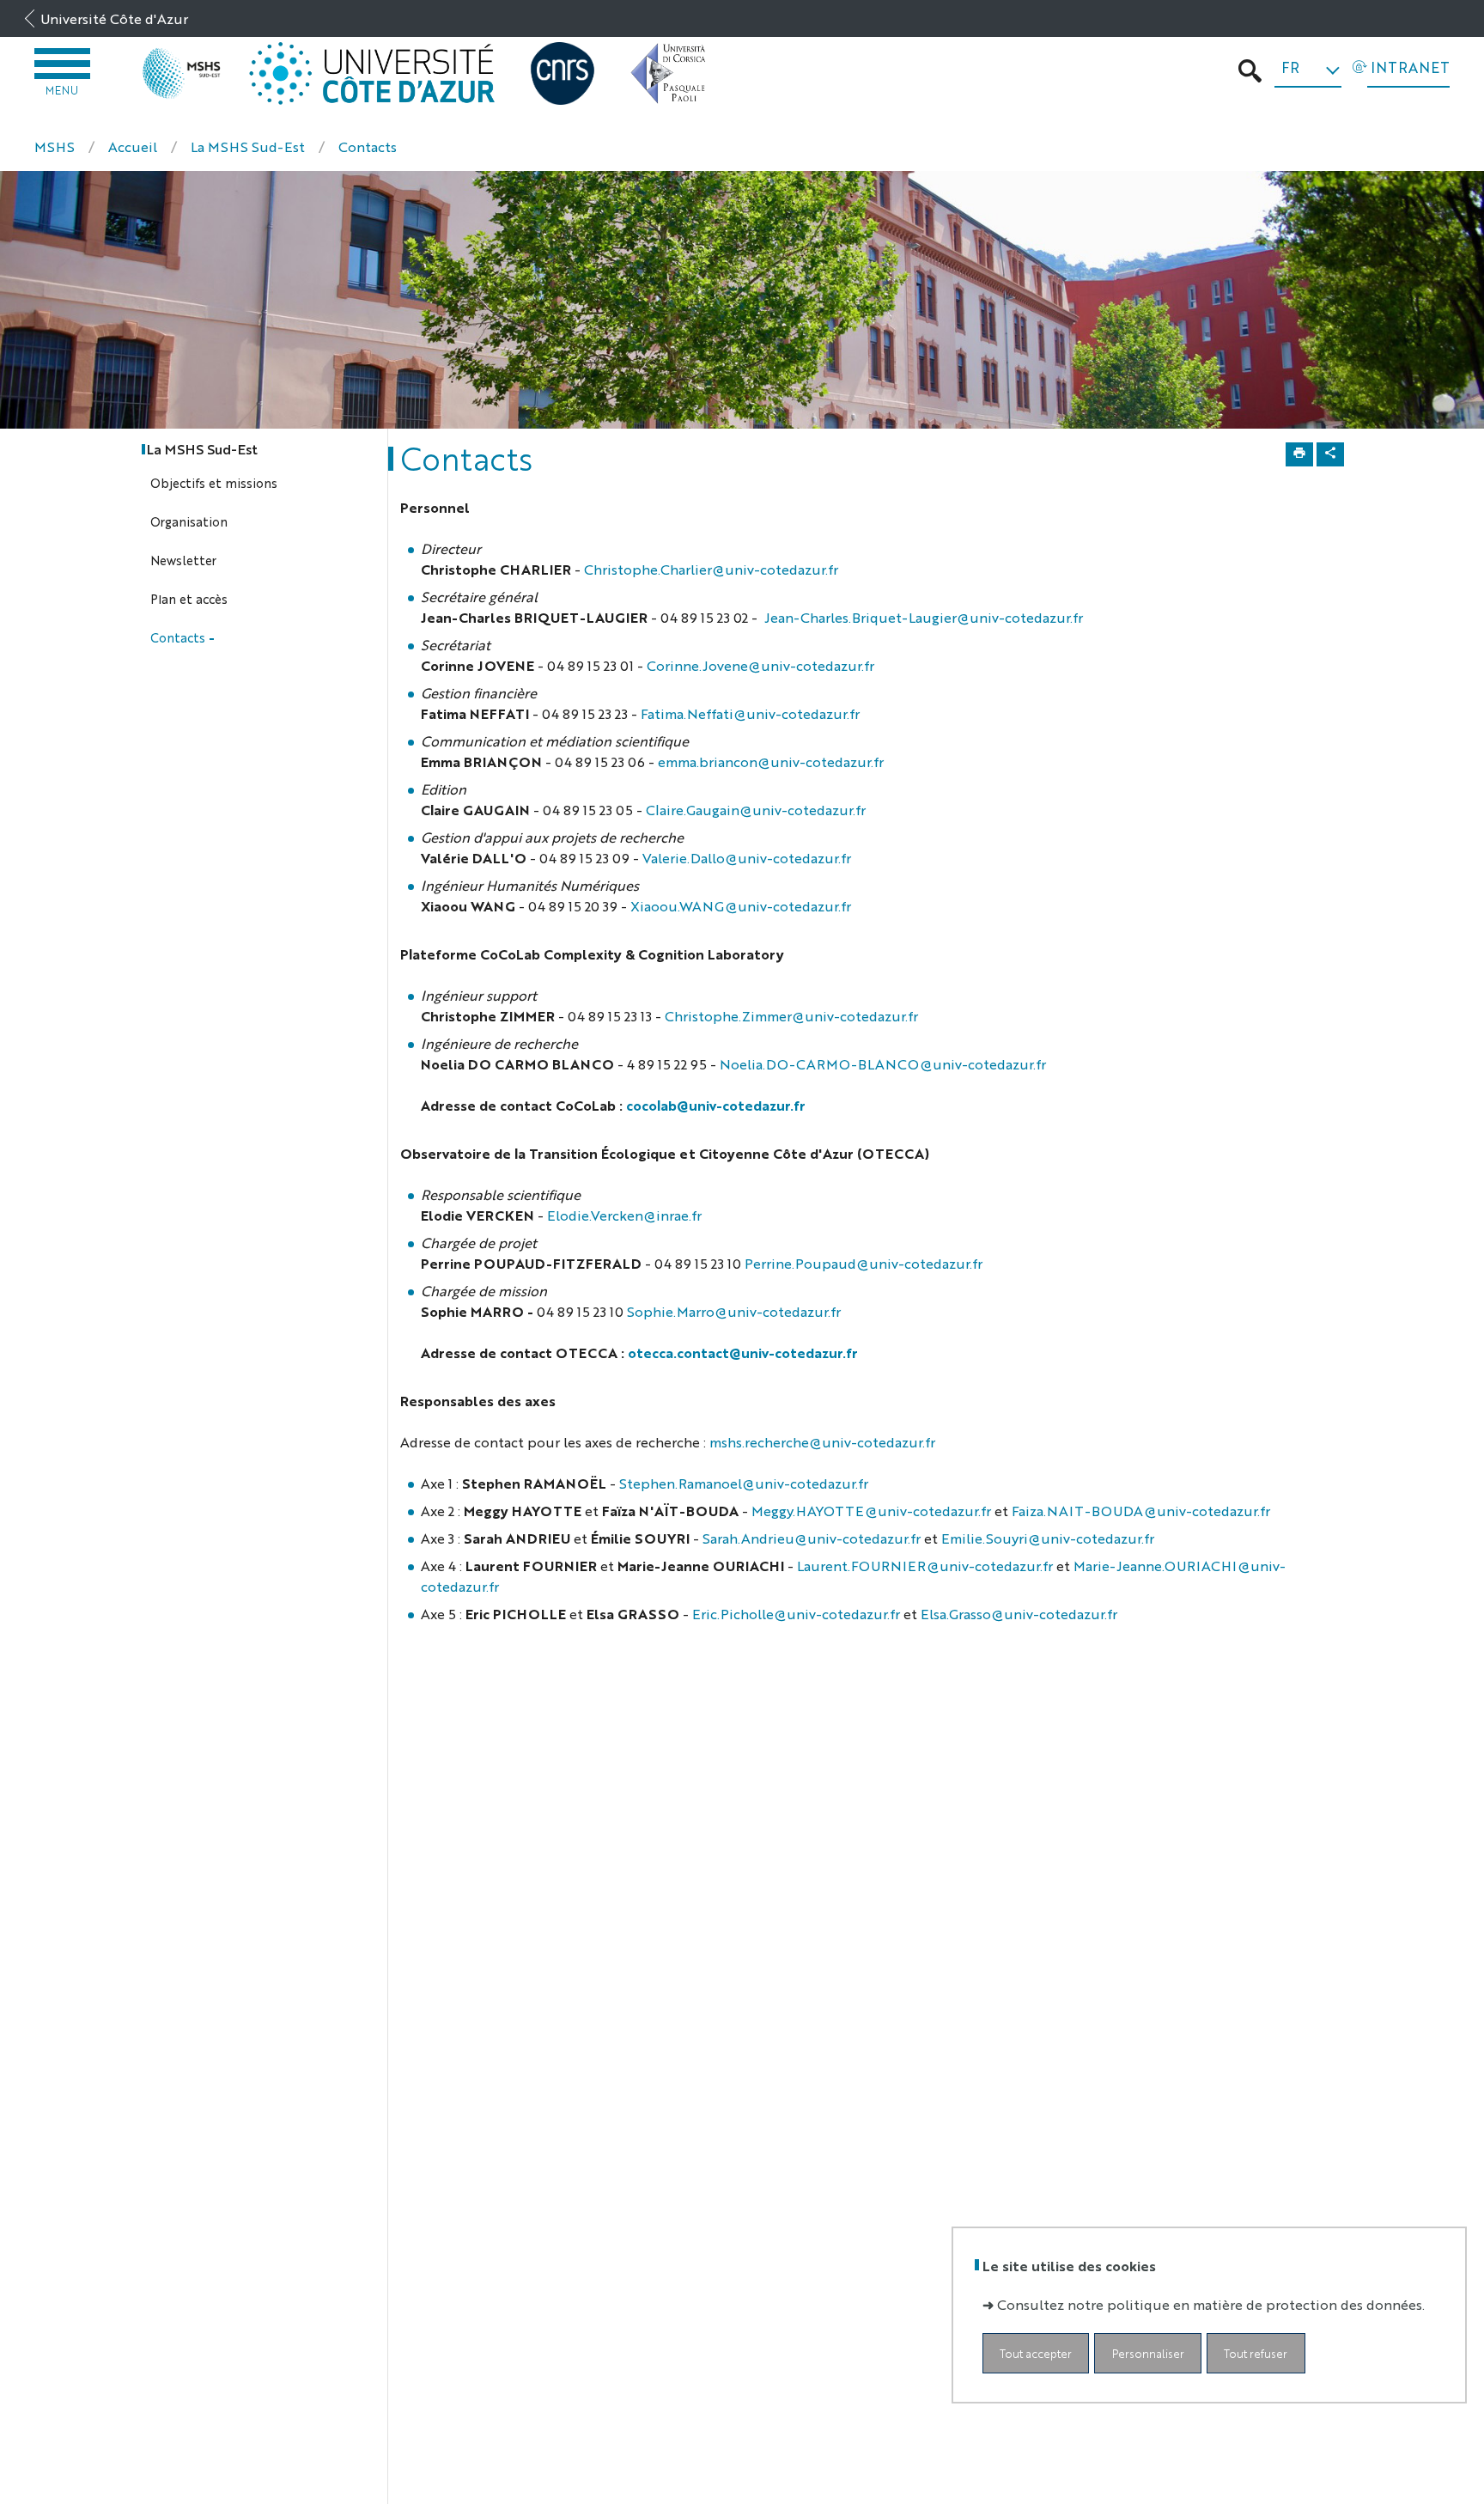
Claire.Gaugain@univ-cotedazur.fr (756, 810)
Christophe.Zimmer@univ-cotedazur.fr (791, 1016)
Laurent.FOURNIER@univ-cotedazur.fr (925, 1566)
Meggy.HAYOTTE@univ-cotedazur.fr (871, 1511)
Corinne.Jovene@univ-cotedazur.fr (760, 665)
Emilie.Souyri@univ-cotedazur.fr (1048, 1538)
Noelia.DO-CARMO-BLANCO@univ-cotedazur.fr (883, 1064)
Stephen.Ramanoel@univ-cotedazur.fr (744, 1483)
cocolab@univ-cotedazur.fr (716, 1105)
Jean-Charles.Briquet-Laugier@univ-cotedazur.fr (924, 617)
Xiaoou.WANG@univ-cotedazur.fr (741, 906)
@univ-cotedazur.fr (778, 1311)
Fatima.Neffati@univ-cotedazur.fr (750, 713)
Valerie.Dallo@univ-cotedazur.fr (747, 858)
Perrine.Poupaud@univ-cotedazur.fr (864, 1263)
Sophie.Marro (671, 1311)
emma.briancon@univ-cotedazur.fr (772, 762)
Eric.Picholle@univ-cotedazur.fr (796, 1614)
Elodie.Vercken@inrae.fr (624, 1215)
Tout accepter (1036, 2353)
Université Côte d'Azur (114, 18)
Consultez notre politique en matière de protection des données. (1211, 2304)
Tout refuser (1256, 2353)
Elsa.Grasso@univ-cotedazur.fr (1019, 1614)
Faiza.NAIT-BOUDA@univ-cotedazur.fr (1141, 1511)
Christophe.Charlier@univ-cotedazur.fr (711, 569)
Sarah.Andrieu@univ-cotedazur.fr (812, 1538)
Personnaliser (1148, 2353)
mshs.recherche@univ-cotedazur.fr (822, 1442)
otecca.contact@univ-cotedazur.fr (743, 1353)
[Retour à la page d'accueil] (182, 73)
